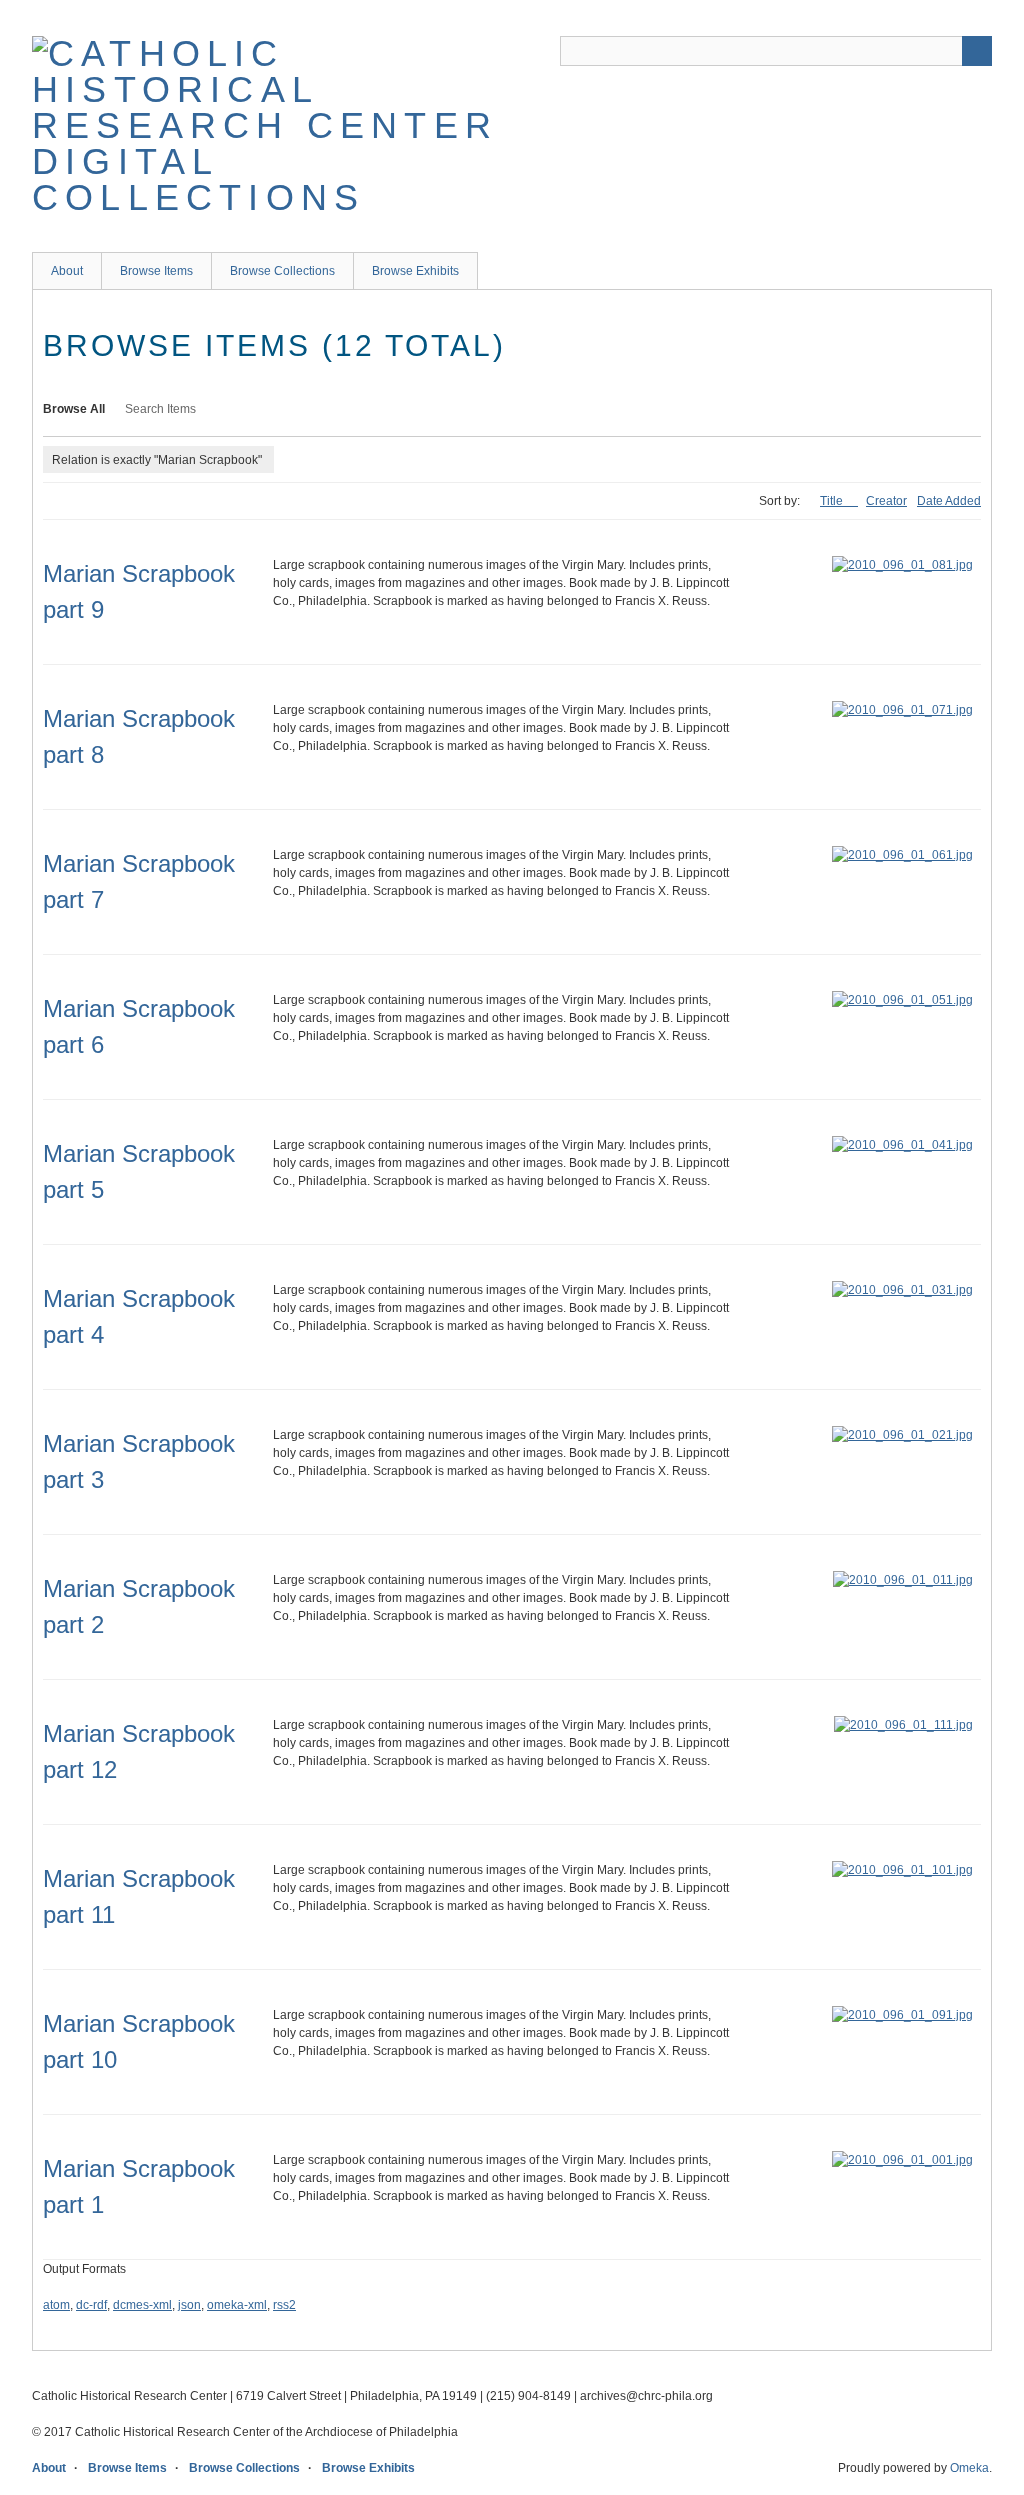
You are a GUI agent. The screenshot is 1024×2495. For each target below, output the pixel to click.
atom (56, 2305)
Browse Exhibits (415, 271)
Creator (886, 501)
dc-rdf (91, 2305)
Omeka (969, 2468)
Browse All (74, 409)
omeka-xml (237, 2305)
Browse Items (156, 271)
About (67, 271)
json (189, 2305)
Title (833, 501)
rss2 (284, 2305)
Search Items (160, 409)
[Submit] (977, 51)
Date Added (949, 501)
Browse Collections (282, 271)
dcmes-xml (142, 2305)
